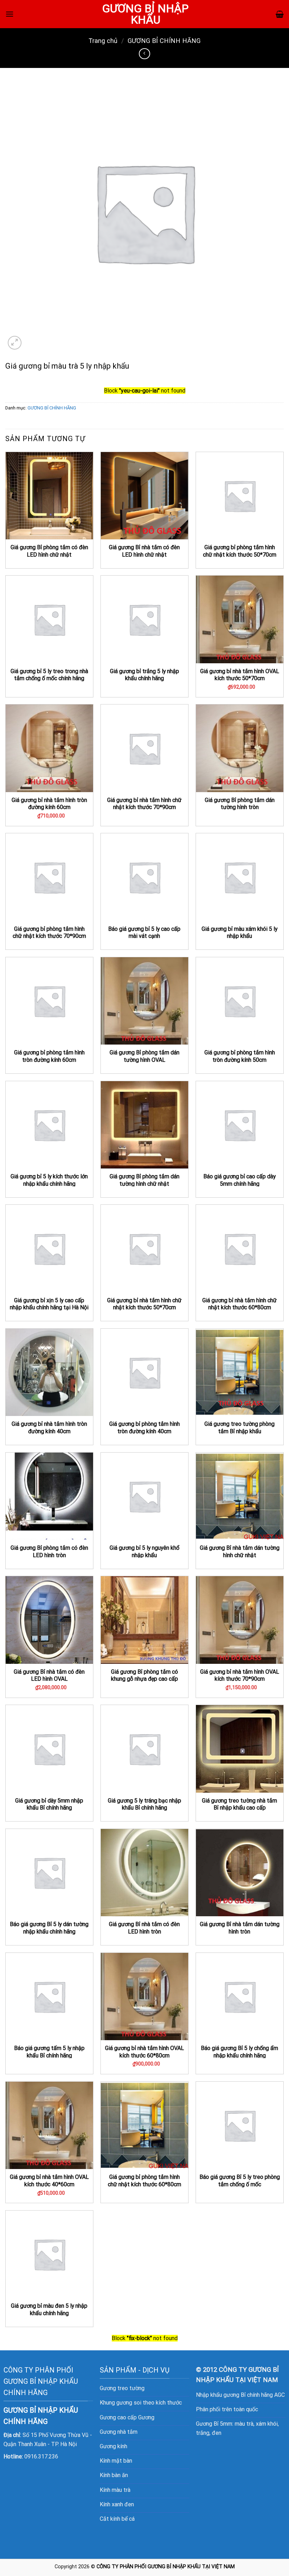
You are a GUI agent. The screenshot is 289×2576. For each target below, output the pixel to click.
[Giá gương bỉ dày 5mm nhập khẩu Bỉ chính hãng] (49, 1749)
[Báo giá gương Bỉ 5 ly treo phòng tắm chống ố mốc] (240, 2125)
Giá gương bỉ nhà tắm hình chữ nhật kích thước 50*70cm (144, 1304)
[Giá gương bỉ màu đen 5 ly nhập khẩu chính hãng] (49, 2254)
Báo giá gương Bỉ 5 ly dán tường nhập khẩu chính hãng (49, 1928)
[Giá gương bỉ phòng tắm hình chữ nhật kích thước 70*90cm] (49, 877)
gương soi (129, 2403)
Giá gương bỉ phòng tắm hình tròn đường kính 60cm (49, 1056)
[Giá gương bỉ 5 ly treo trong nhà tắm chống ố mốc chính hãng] (49, 619)
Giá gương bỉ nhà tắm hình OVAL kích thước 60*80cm (144, 2052)
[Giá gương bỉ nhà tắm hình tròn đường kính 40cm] (49, 1372)
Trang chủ (103, 41)
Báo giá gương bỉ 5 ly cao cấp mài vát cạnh (144, 933)
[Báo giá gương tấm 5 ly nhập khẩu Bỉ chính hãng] (49, 1997)
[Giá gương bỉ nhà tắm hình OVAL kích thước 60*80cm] (144, 1997)
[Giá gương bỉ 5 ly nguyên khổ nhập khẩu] (144, 1496)
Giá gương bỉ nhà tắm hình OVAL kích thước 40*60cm (49, 2181)
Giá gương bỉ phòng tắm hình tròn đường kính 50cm (240, 1056)
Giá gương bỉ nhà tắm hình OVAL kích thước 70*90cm (240, 1675)
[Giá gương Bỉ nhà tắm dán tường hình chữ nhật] (240, 1496)
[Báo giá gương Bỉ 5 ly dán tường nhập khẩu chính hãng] (49, 1873)
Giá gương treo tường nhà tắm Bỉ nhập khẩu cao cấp (239, 1804)
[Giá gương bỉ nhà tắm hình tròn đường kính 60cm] (49, 748)
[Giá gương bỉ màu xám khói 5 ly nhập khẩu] (240, 877)
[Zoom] (15, 343)
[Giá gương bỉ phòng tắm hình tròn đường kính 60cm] (49, 1001)
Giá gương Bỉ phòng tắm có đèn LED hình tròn (49, 1552)
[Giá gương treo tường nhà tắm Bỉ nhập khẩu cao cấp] (240, 1749)
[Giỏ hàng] (280, 14)
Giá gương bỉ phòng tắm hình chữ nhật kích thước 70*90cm (49, 933)
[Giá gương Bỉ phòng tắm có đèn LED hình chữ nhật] (49, 496)
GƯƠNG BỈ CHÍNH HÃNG (164, 41)
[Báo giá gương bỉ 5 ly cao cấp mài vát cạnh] (144, 877)
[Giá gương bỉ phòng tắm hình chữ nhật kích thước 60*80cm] (144, 2125)
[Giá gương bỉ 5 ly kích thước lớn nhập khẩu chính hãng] (49, 1125)
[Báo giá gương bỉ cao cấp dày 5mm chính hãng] (240, 1125)
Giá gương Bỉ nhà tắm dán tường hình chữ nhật (240, 1552)
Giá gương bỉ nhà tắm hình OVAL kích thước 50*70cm (240, 675)
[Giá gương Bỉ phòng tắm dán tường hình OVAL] (144, 1001)
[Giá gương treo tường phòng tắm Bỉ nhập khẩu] (240, 1372)
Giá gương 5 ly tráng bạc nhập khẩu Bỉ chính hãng (144, 1804)
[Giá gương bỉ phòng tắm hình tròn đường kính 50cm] (240, 1001)
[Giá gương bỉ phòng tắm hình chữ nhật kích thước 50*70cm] (240, 496)
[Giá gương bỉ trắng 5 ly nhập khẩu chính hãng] (144, 619)
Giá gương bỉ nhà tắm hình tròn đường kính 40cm (49, 1428)
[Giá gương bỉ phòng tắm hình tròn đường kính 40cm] (144, 1372)
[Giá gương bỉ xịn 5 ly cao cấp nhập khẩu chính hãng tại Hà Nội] (49, 1248)
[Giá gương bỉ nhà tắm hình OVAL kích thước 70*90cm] (240, 1620)
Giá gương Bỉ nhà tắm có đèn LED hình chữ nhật (144, 551)
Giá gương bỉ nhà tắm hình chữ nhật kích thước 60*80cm (239, 1304)
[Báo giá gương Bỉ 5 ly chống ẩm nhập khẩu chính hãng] (240, 1997)
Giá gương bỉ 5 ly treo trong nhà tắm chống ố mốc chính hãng (49, 675)
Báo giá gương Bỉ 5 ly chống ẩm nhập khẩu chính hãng (239, 2052)
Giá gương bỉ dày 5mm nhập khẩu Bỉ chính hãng (49, 1804)
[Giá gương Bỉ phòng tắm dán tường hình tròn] (240, 748)
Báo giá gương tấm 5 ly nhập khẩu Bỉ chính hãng (49, 2052)
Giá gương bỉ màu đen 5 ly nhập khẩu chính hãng (49, 2309)
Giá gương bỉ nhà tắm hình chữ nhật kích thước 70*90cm (144, 804)
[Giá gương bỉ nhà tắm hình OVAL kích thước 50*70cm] (240, 619)
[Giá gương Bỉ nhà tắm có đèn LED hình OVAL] (49, 1620)
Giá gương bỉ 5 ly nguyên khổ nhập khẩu (144, 1552)
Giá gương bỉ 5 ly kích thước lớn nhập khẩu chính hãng (49, 1180)
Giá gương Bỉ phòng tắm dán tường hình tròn (240, 804)
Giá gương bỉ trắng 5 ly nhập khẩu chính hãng (144, 675)
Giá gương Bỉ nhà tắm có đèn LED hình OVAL (49, 1675)
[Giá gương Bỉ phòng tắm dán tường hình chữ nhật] (144, 1125)
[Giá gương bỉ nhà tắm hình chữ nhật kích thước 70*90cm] (144, 748)
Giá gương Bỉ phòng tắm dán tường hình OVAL (144, 1056)
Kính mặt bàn (116, 2461)
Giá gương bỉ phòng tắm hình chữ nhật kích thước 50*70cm (240, 551)
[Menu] (10, 14)
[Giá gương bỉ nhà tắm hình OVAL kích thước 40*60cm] (49, 2125)
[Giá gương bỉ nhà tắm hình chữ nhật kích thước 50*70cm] (144, 1248)
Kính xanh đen (117, 2504)
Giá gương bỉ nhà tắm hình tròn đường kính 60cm (49, 804)
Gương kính (113, 2446)
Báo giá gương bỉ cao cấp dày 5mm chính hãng (239, 1180)
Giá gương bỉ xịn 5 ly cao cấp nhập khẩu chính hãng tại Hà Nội (49, 1304)
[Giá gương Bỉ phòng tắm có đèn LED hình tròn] (49, 1496)
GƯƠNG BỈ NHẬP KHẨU (145, 14)
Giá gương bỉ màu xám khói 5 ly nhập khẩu (239, 933)
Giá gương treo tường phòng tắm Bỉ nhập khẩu (239, 1428)
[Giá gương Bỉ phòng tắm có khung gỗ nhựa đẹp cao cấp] (144, 1620)
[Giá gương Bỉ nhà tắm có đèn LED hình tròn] (144, 1873)
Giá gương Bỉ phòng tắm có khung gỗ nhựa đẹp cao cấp (144, 1675)
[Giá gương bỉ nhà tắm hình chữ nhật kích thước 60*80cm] (240, 1248)
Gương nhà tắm (119, 2432)
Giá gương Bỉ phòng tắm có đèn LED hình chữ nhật (49, 551)
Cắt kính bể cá (117, 2519)
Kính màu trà (115, 2490)
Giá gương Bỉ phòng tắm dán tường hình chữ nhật (144, 1180)
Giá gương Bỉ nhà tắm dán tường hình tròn (240, 1928)
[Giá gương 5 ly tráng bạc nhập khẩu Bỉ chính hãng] (144, 1749)
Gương (146, 2417)
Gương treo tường (122, 2388)
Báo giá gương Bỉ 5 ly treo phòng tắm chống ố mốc (240, 2181)
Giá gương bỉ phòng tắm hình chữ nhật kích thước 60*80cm (144, 2181)
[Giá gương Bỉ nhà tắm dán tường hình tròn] (240, 1873)
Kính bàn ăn (114, 2475)
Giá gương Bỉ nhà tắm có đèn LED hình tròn (144, 1928)
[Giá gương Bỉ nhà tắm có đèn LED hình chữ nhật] (144, 496)
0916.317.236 (41, 2456)
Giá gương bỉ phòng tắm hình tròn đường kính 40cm (144, 1428)
